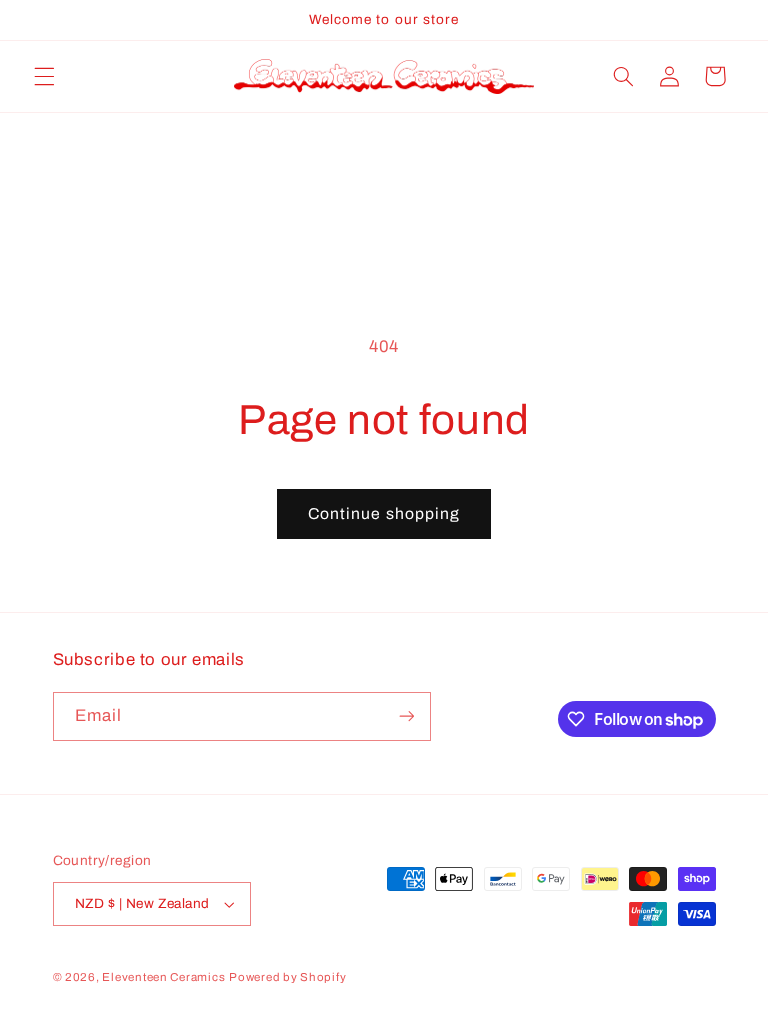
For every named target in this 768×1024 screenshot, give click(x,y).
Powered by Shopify (287, 977)
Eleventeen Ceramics (163, 977)
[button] (44, 76)
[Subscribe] (406, 716)
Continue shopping (384, 513)
